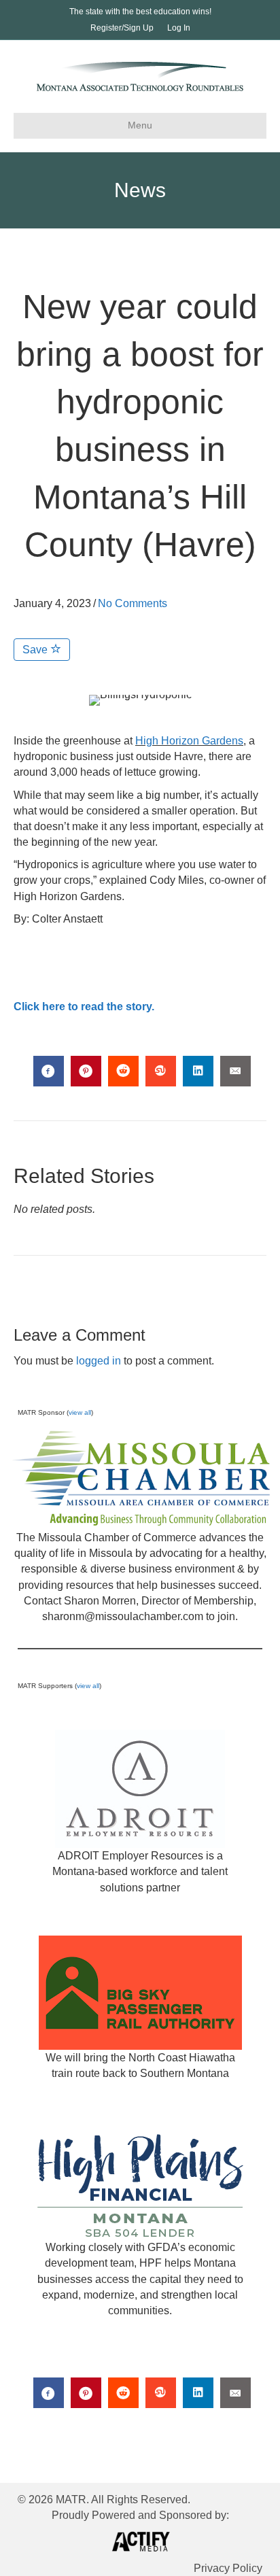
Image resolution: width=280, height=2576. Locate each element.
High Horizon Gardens (189, 741)
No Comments (133, 603)
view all (80, 1412)
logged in (99, 1361)
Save (36, 650)
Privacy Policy (228, 2568)
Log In (179, 28)
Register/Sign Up (122, 28)
